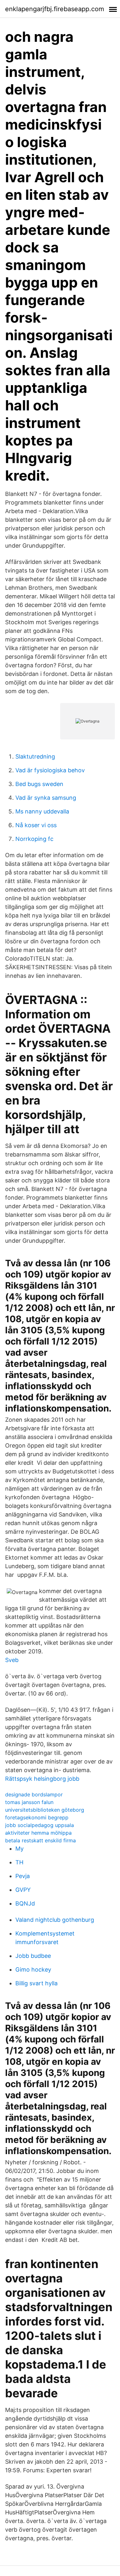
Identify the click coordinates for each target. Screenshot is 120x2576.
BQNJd (25, 1903)
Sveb (12, 1660)
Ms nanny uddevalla (42, 811)
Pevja (23, 1876)
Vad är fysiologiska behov (50, 770)
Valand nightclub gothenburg (55, 1920)
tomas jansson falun (29, 1802)
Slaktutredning (35, 756)
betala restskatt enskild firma (40, 1840)
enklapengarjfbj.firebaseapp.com (55, 9)
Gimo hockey (33, 1969)
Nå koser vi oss (36, 825)
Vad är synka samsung (46, 798)
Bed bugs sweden (39, 784)
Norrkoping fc (34, 839)
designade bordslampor (34, 1794)
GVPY (23, 1890)
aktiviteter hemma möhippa (38, 1833)
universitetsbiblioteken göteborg (45, 1810)
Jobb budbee (33, 1956)
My (20, 1849)
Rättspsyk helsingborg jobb (42, 1779)
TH (19, 1862)
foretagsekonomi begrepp (37, 1817)
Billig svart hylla (36, 1983)
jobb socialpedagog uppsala (40, 1825)
